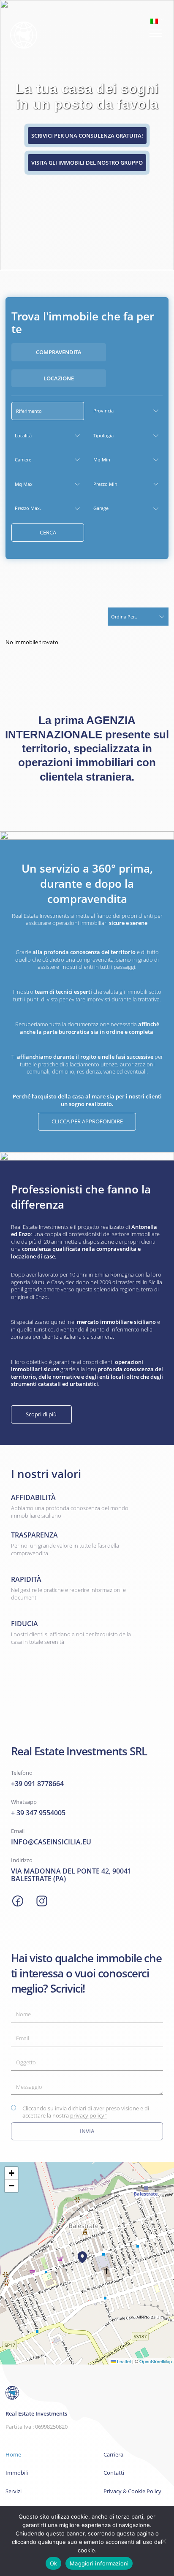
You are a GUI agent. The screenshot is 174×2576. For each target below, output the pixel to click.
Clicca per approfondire (87, 1121)
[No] (163, 2541)
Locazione (59, 378)
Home (13, 2455)
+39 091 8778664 (37, 1784)
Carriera (113, 2455)
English (120, 58)
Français (122, 75)
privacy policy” (88, 2115)
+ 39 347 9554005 (38, 1813)
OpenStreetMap (156, 2361)
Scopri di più (41, 1414)
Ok (54, 2563)
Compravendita (59, 352)
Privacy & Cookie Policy (132, 2491)
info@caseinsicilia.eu (51, 1842)
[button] (82, 2257)
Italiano (154, 21)
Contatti (114, 2473)
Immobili (17, 2473)
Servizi (14, 2491)
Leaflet (123, 2361)
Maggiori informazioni (99, 2563)
